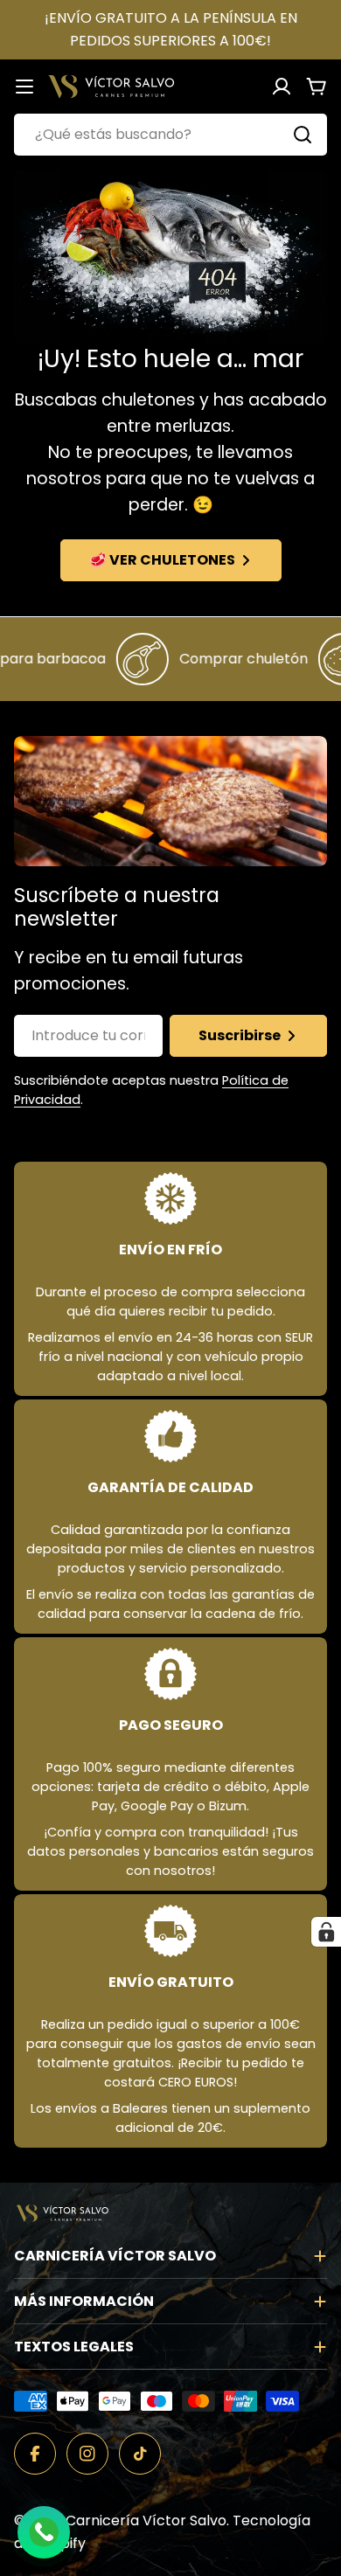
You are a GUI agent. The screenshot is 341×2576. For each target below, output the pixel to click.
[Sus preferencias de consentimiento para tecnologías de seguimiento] (326, 1932)
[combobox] (170, 135)
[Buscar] (303, 135)
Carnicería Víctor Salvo (146, 2520)
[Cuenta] (282, 87)
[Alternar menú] (24, 87)
